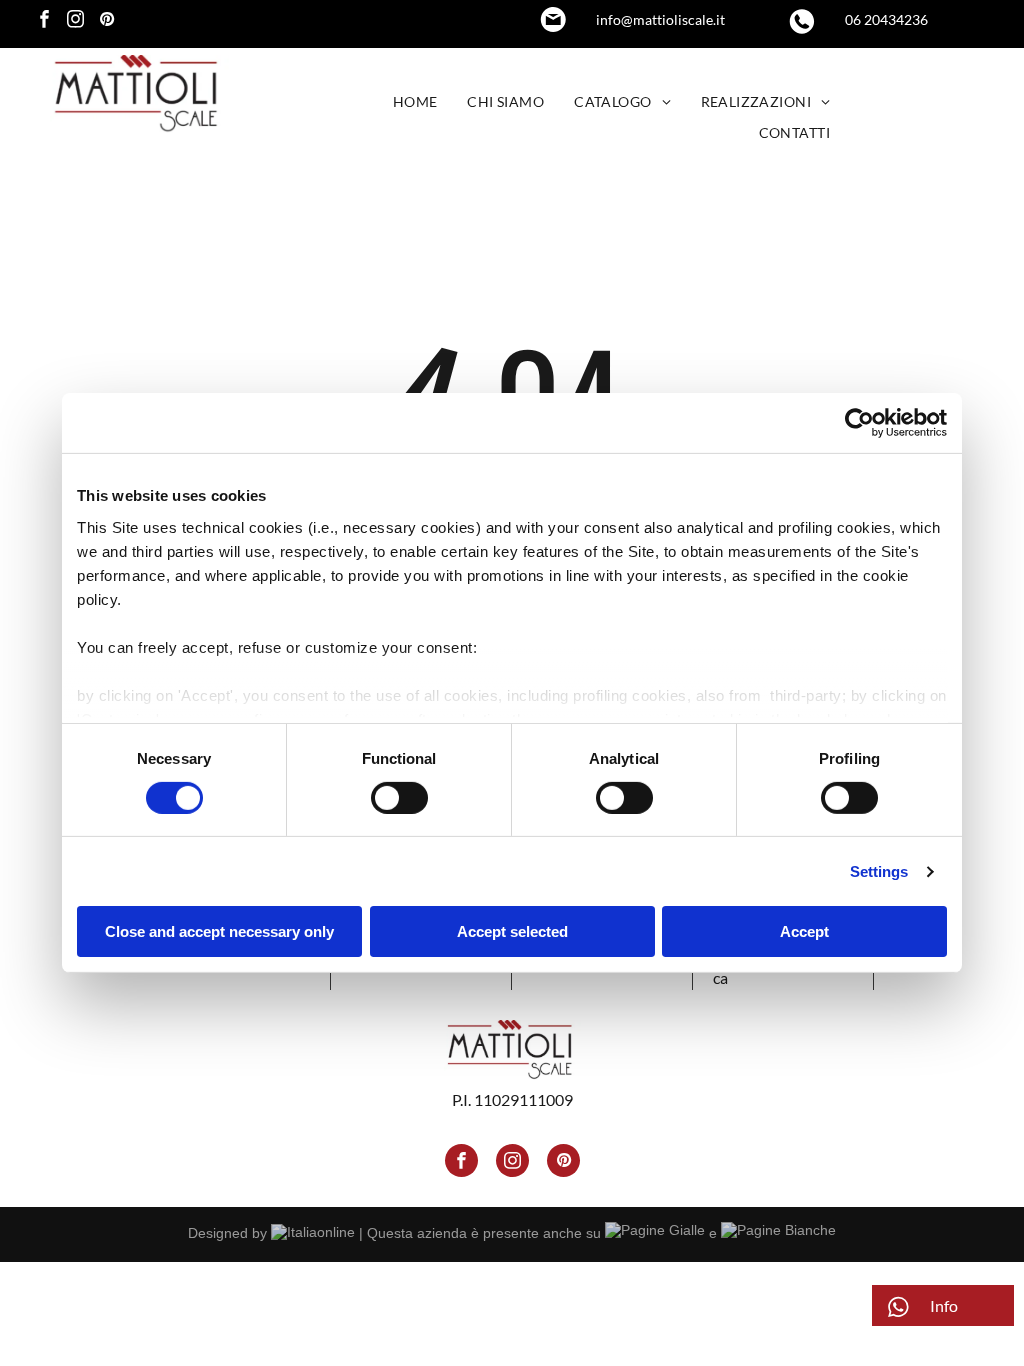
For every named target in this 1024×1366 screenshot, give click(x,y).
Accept (804, 931)
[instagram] (75, 22)
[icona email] (553, 25)
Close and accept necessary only (219, 931)
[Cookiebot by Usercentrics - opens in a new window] (859, 423)
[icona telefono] (802, 29)
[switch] (399, 798)
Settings (879, 871)
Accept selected (512, 931)
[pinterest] (106, 22)
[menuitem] (415, 102)
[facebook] (44, 22)
